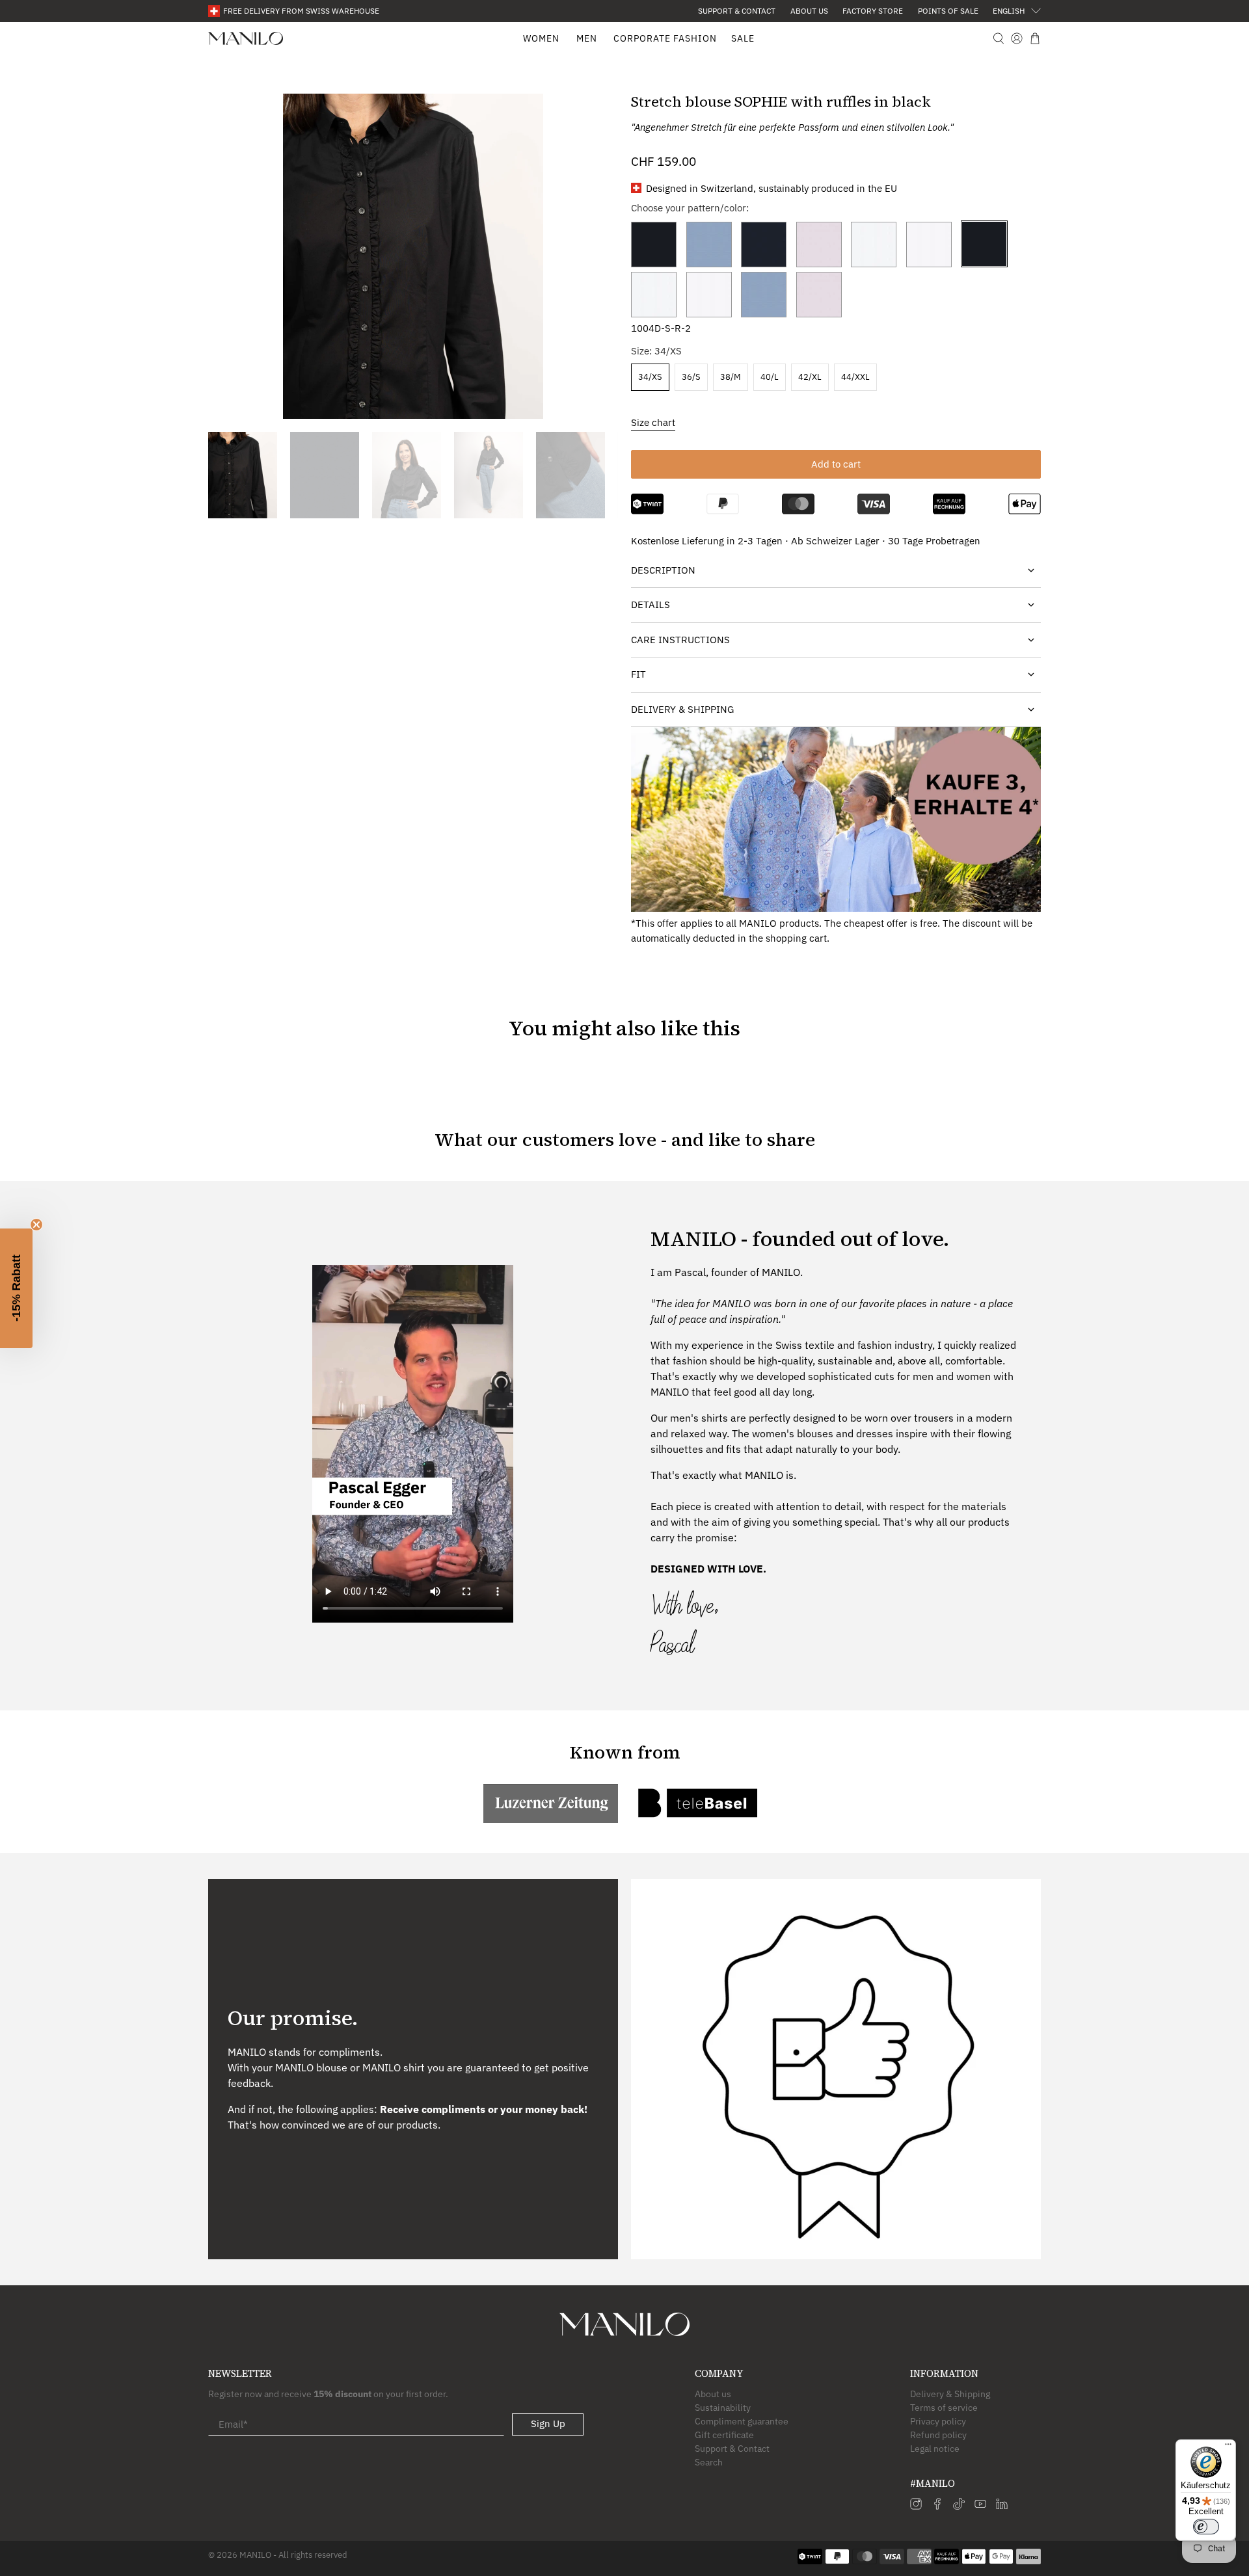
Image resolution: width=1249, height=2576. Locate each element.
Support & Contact (737, 11)
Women (541, 38)
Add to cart (836, 464)
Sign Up (548, 2423)
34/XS (650, 377)
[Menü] (1228, 2447)
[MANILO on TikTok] (959, 2506)
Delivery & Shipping (682, 709)
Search (709, 2462)
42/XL (810, 377)
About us (809, 11)
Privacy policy (938, 2421)
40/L (770, 377)
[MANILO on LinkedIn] (1002, 2506)
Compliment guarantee (742, 2421)
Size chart (653, 422)
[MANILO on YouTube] (980, 2506)
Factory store (873, 11)
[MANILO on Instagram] (916, 2506)
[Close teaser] (36, 1225)
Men (587, 38)
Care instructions (680, 640)
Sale (743, 38)
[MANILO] (246, 39)
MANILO (255, 2555)
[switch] (1206, 2527)
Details (651, 604)
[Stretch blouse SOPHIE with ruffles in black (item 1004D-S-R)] (413, 256)
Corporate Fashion (665, 38)
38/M (731, 377)
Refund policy (938, 2435)
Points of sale (948, 11)
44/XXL (855, 377)
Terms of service (944, 2408)
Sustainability (723, 2408)
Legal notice (935, 2449)
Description (663, 570)
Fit (638, 674)
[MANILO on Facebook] (937, 2506)
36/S (691, 377)
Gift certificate (724, 2435)
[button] (16, 1288)
